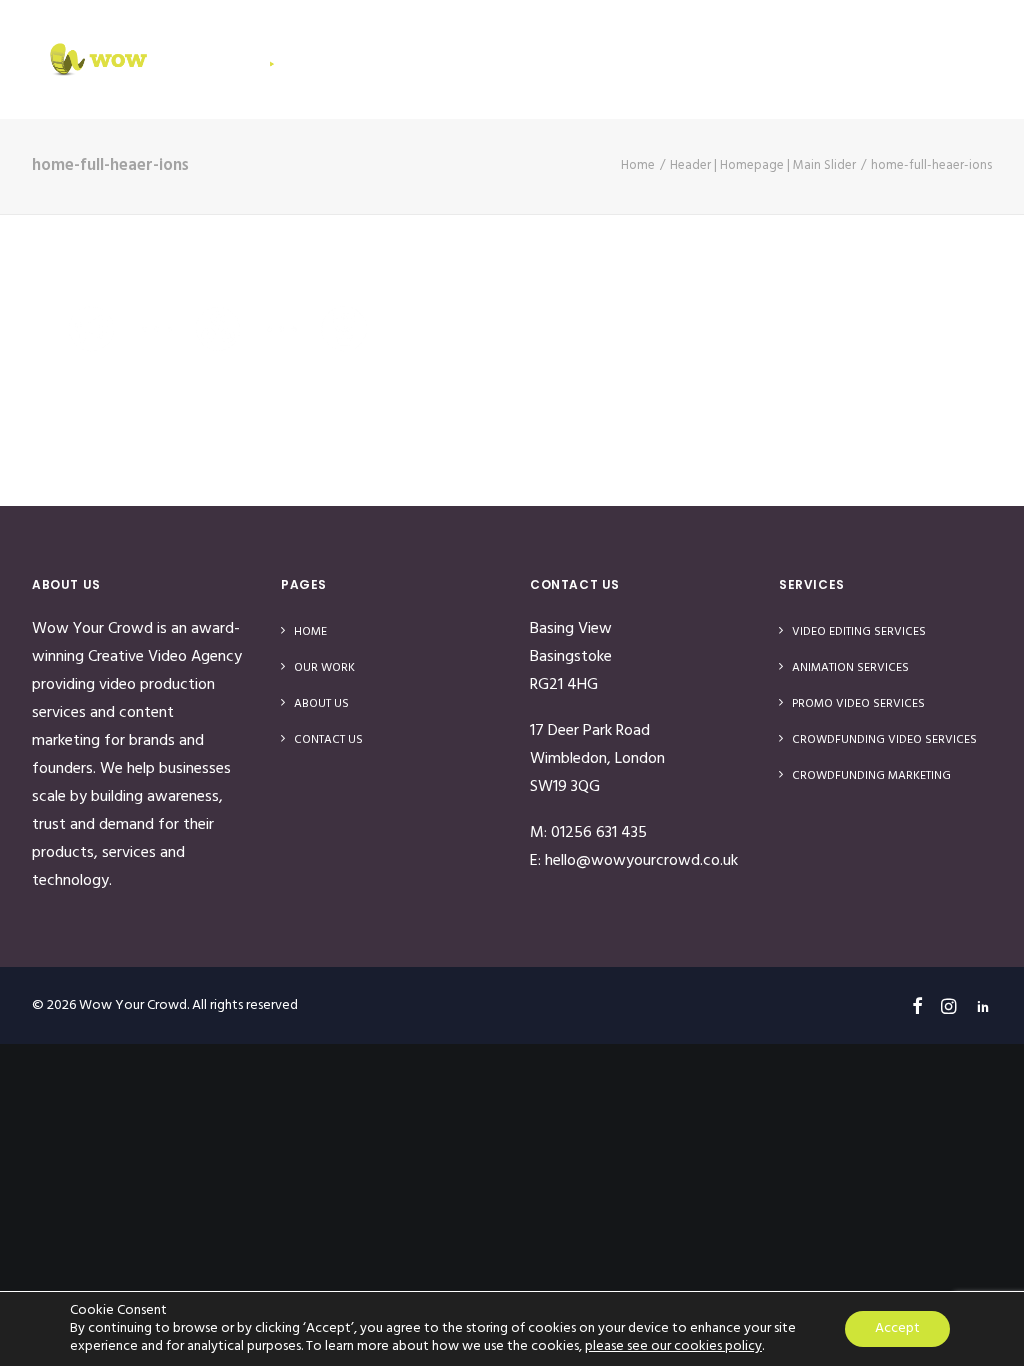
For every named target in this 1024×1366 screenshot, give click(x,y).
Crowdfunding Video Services (884, 740)
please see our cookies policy (673, 1346)
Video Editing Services (859, 632)
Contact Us (967, 59)
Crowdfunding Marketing (871, 776)
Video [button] (445, 59)
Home (364, 59)
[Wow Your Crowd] (161, 59)
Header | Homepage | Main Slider (763, 165)
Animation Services (850, 668)
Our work (718, 59)
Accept (897, 1328)
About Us (838, 59)
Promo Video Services (858, 704)
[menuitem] (371, 59)
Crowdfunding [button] (572, 59)
